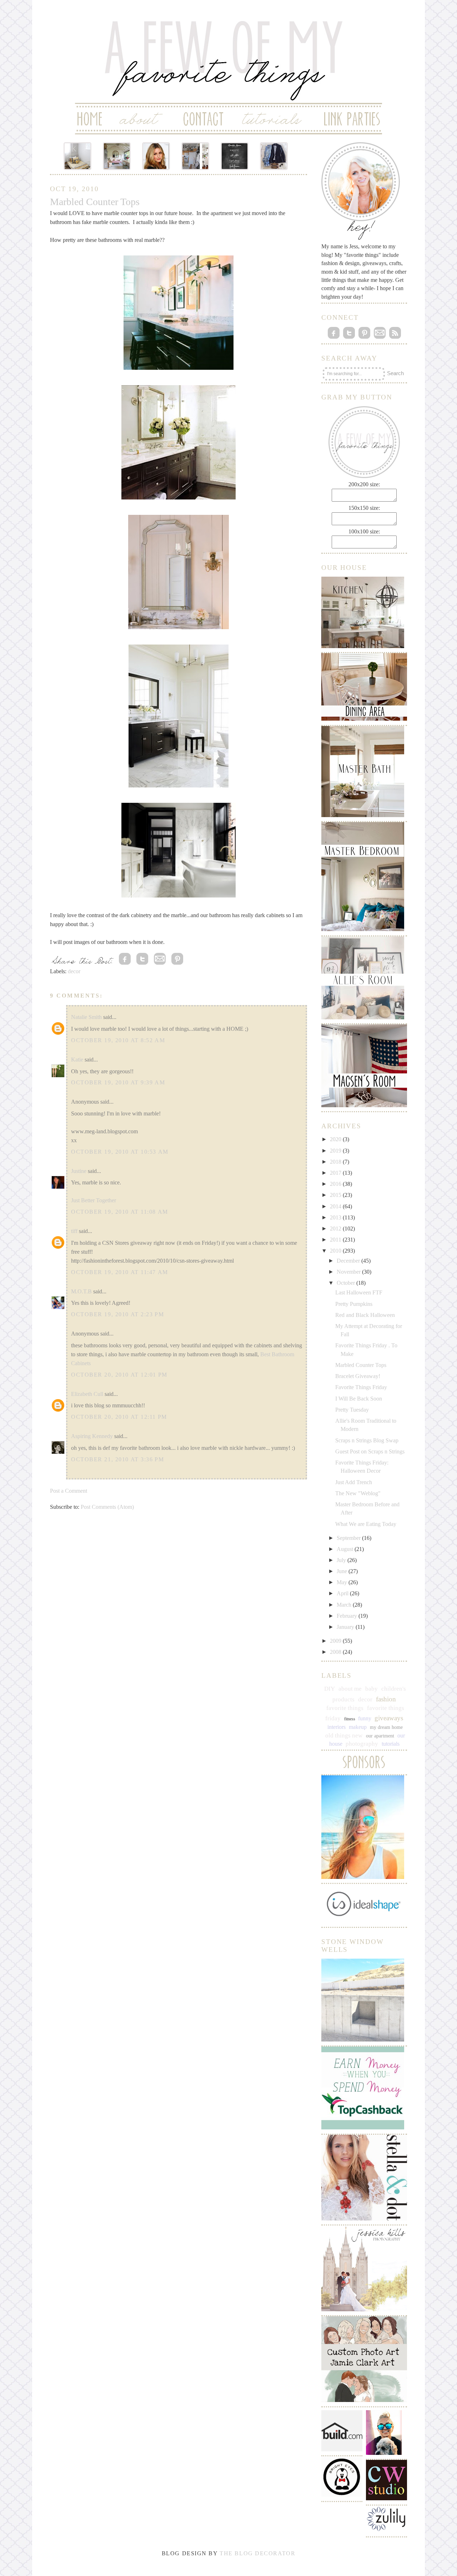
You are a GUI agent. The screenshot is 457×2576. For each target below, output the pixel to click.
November (349, 1272)
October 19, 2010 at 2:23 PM (117, 1314)
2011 (336, 1240)
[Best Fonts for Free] (235, 156)
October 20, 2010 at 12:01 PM (119, 1375)
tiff (74, 1231)
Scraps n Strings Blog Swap (367, 1440)
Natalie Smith (86, 1017)
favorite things (345, 1708)
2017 (336, 1173)
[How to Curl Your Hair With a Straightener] (156, 156)
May (343, 1582)
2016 (336, 1184)
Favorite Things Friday (361, 1387)
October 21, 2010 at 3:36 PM (117, 1459)
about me (350, 1689)
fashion (386, 1699)
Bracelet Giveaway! (358, 1376)
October (346, 1283)
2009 (336, 1641)
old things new (344, 1735)
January (346, 1627)
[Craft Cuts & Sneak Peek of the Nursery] (77, 156)
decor (74, 971)
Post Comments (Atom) (107, 1507)
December (349, 1261)
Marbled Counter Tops (361, 1365)
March (345, 1605)
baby (371, 1689)
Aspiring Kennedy (92, 1436)
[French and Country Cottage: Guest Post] (117, 156)
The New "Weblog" (358, 1493)
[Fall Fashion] (274, 156)
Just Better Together (94, 1200)
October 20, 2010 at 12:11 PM (119, 1417)
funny (365, 1718)
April (343, 1593)
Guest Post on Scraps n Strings (370, 1451)
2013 (336, 1217)
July (342, 1560)
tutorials (391, 1744)
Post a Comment (69, 1491)
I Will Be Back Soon (359, 1399)
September (349, 1538)
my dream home (386, 1727)
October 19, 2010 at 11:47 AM (120, 1272)
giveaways (389, 1718)
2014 (336, 1206)
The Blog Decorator (257, 2553)
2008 (336, 1652)
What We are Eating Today (366, 1524)
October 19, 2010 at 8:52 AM (118, 1040)
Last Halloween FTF (359, 1292)
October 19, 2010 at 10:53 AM (120, 1152)
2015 (336, 1195)
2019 (336, 1151)
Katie (77, 1060)
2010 (336, 1251)
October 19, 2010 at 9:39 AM (118, 1082)
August (346, 1549)
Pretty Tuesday (352, 1410)
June (343, 1571)
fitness (350, 1719)
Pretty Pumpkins (354, 1304)
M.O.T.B (81, 1291)
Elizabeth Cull (87, 1394)
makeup (358, 1727)
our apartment (380, 1736)
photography (362, 1744)
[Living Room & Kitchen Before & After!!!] (195, 156)
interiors (337, 1727)
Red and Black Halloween (365, 1315)
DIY (330, 1689)
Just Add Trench (354, 1482)
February (348, 1616)
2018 (336, 1162)
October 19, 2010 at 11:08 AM (120, 1212)
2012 (336, 1229)
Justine (79, 1171)
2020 (336, 1139)
